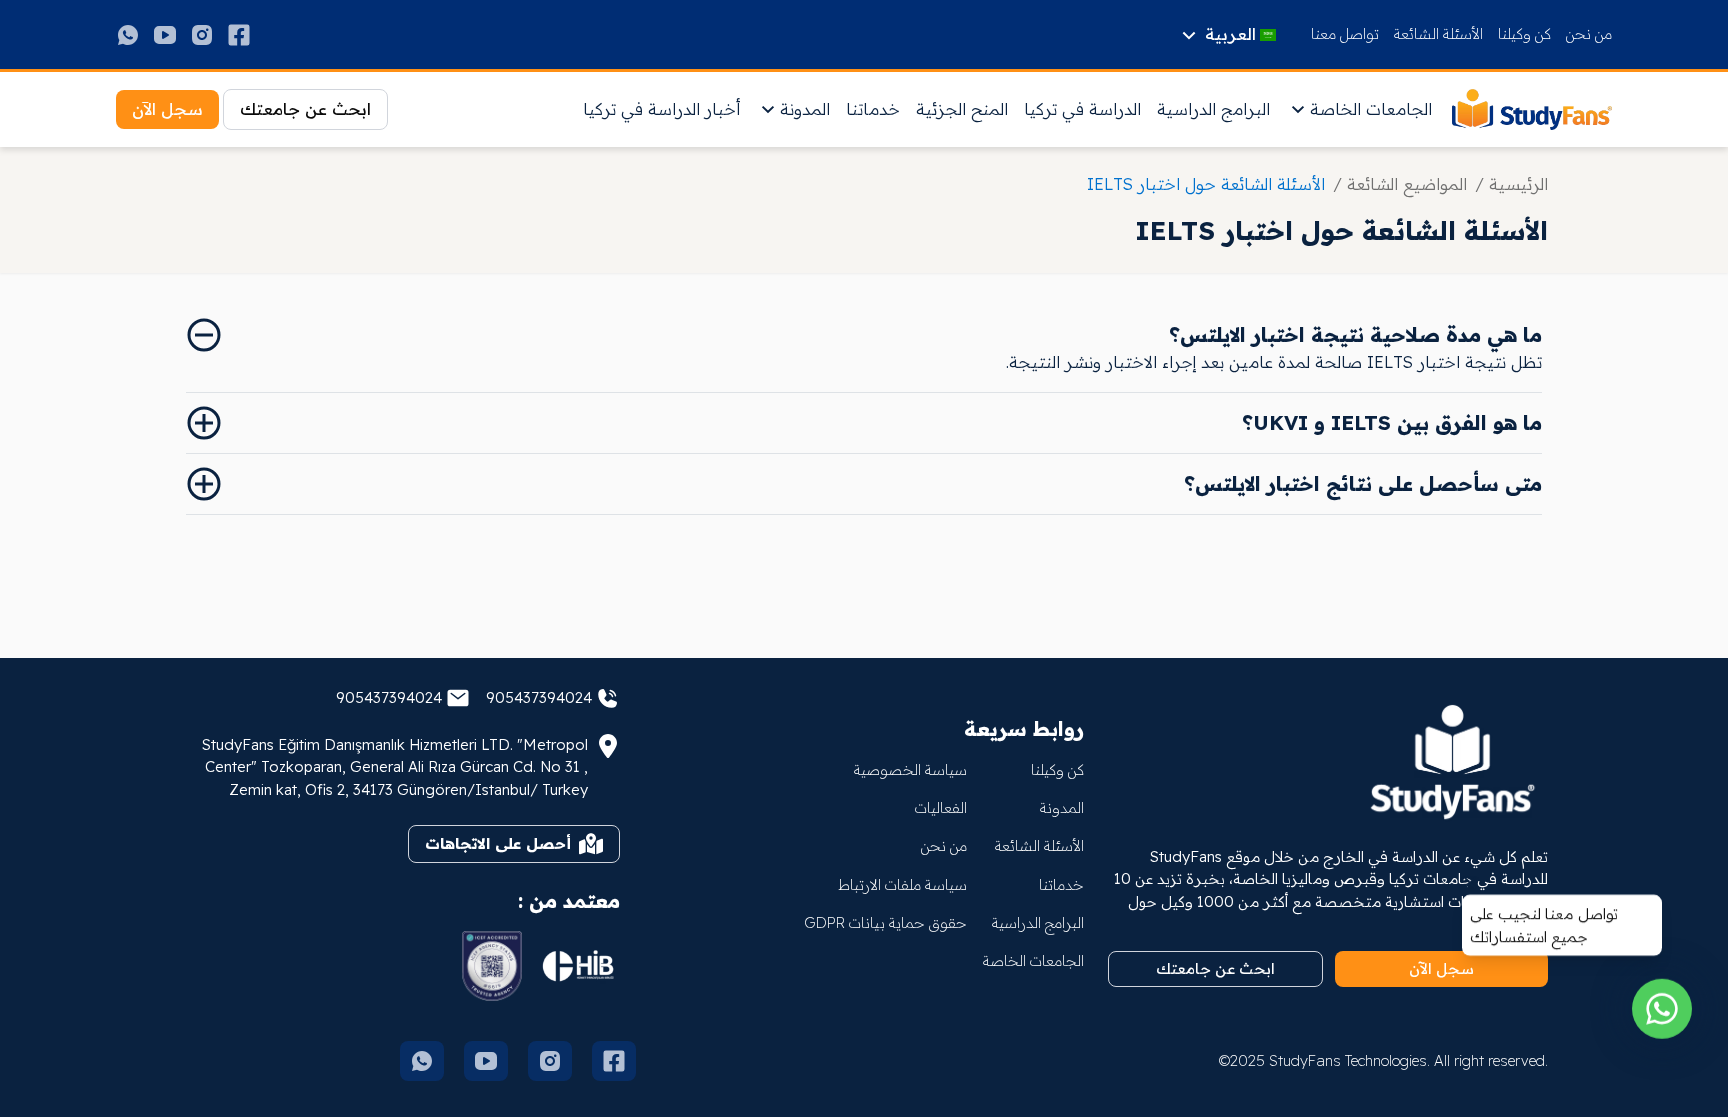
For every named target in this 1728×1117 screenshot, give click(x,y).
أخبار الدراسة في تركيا (661, 108)
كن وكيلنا (1524, 33)
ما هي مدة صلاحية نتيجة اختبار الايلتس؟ (1355, 334)
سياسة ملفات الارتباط (902, 884)
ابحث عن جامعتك (305, 108)
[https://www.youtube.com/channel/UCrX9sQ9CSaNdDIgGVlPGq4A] (165, 35)
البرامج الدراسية (1213, 108)
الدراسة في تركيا (1082, 108)
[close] (1470, 897)
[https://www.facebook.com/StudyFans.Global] (239, 35)
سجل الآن (167, 108)
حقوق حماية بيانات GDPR (885, 922)
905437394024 (539, 697)
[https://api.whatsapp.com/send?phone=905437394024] (128, 35)
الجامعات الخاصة (1371, 108)
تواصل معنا (1345, 33)
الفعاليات (941, 807)
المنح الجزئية (962, 108)
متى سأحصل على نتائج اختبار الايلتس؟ (1363, 483)
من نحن (1589, 33)
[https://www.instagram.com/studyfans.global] (202, 35)
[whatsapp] (1662, 1023)
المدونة (805, 108)
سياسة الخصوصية (910, 769)
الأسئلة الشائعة (1438, 33)
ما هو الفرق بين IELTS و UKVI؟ (1392, 422)
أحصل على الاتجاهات (498, 843)
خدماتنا (873, 108)
